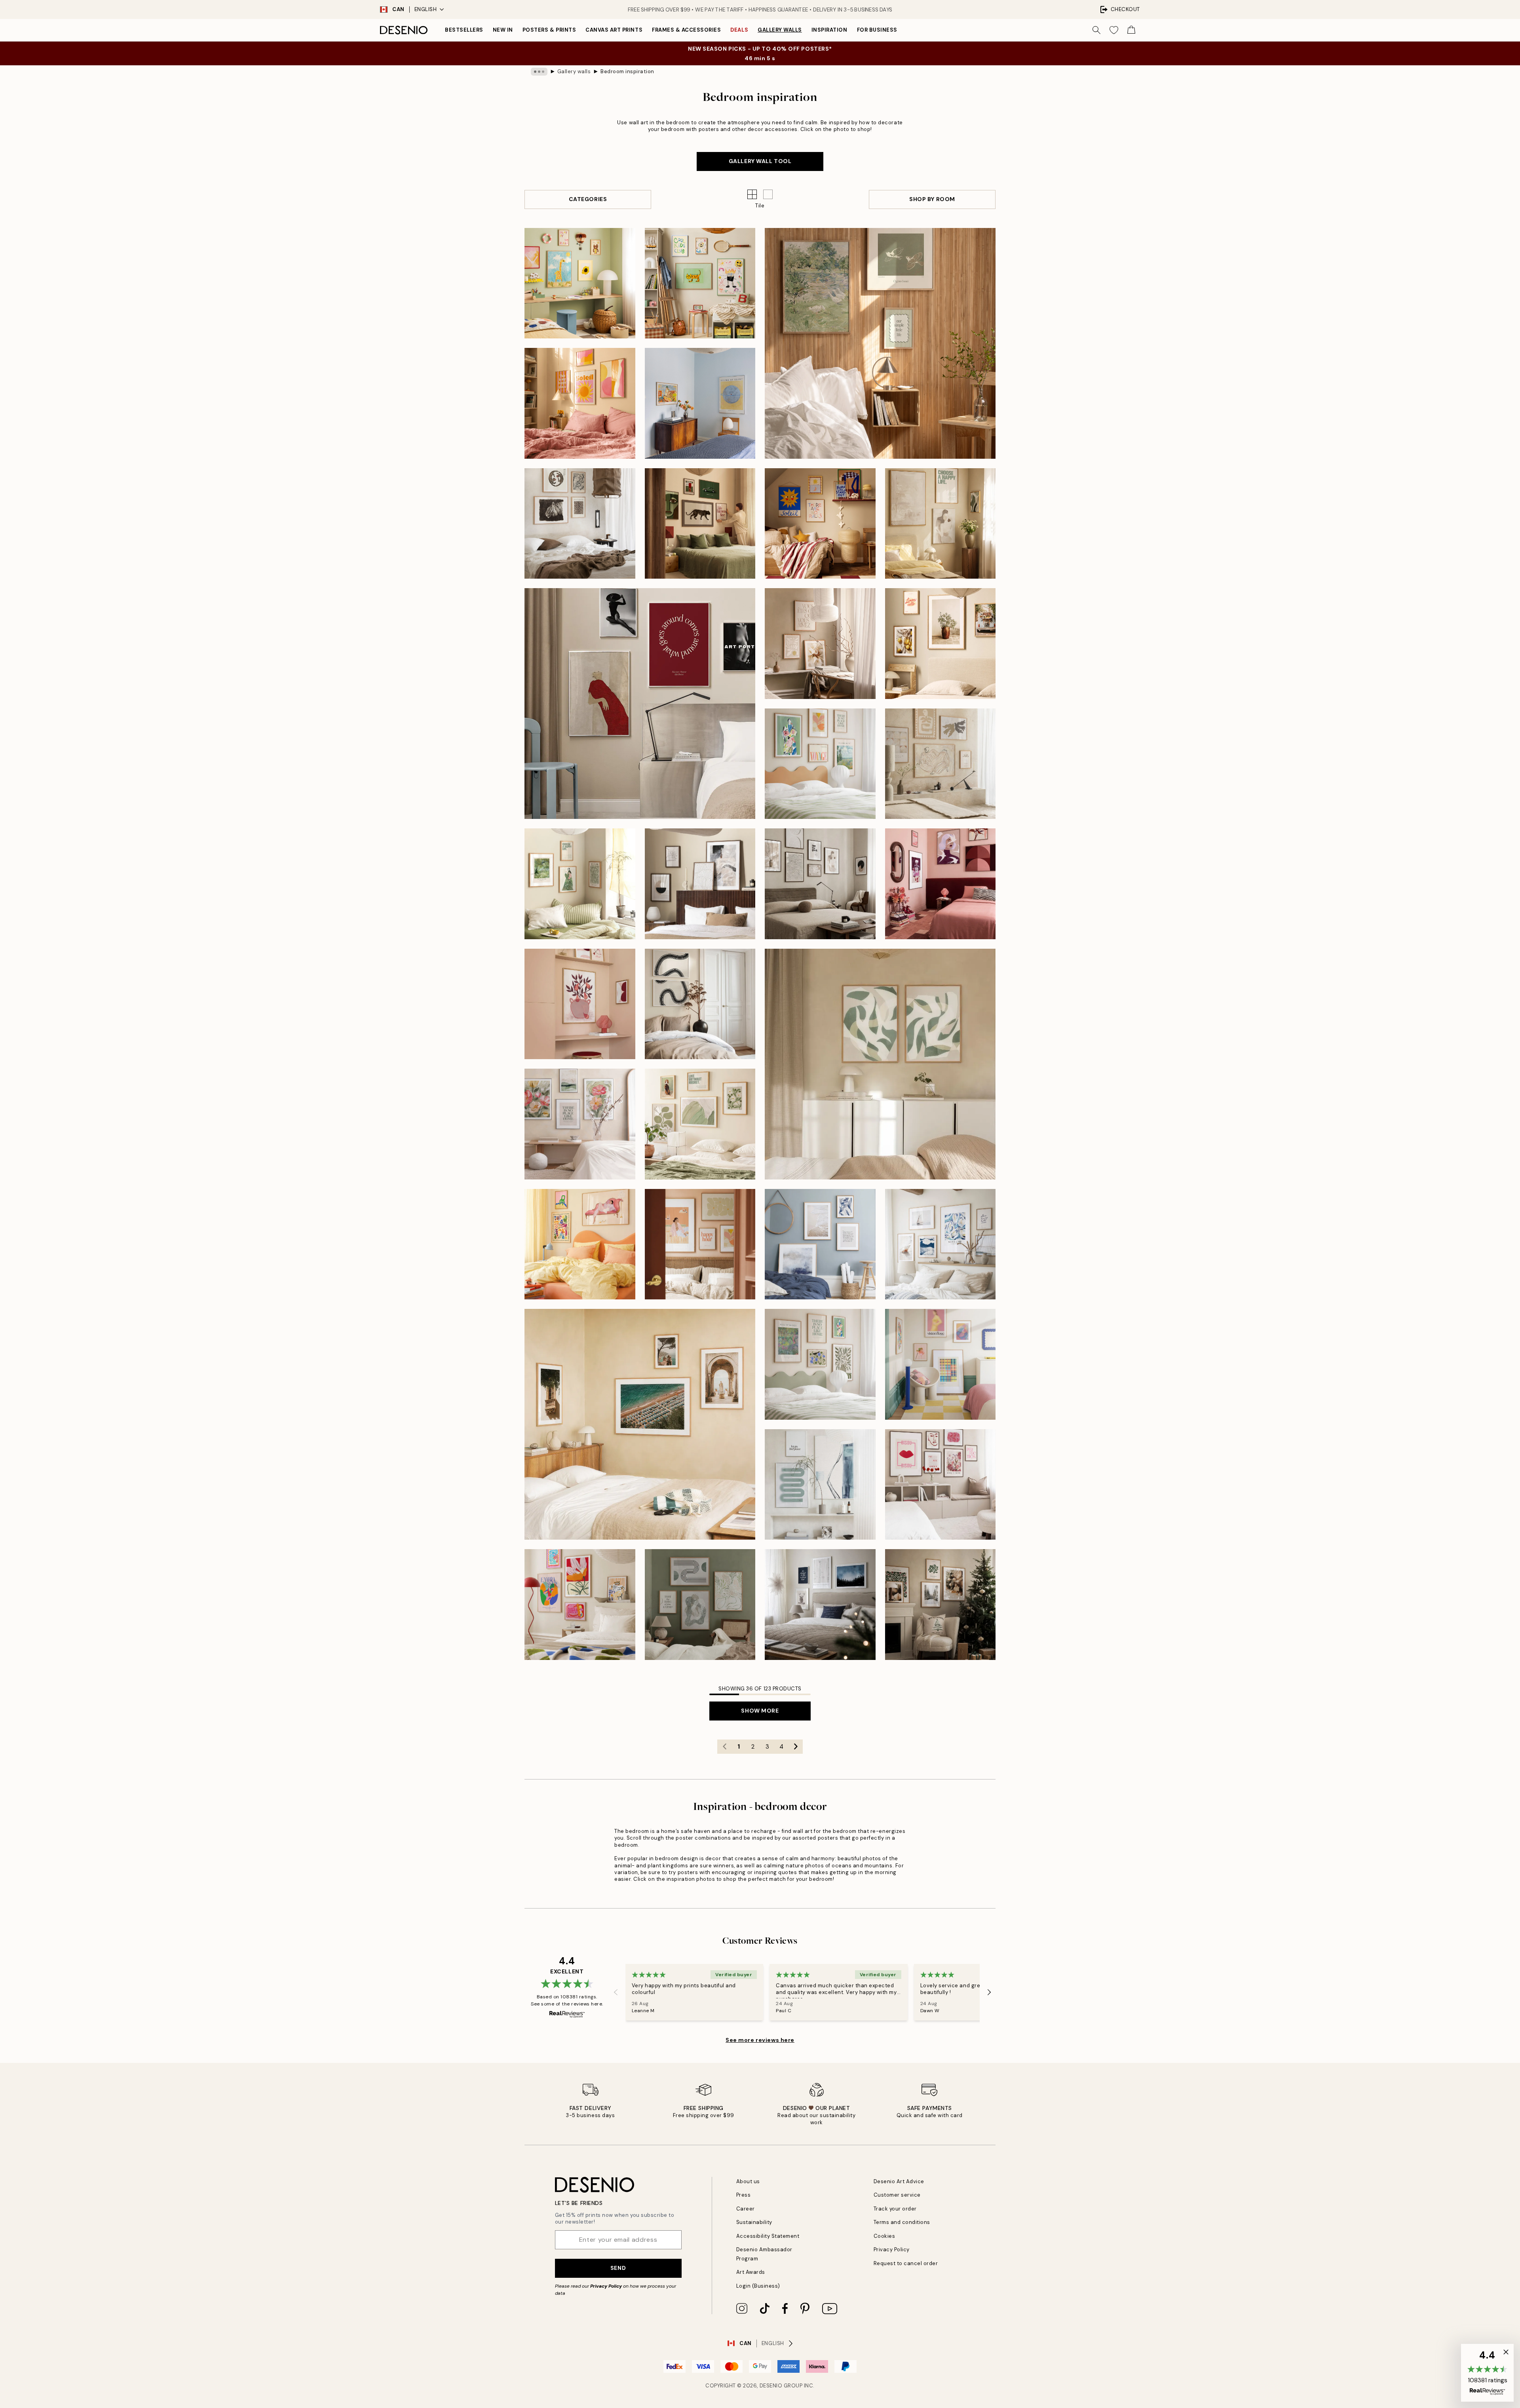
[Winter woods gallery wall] (940, 1605)
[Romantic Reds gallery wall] (940, 1485)
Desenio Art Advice (899, 2181)
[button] (768, 194)
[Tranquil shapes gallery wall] (820, 1485)
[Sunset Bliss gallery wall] (580, 403)
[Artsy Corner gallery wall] (580, 1004)
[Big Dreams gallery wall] (580, 283)
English (426, 9)
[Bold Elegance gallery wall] (940, 884)
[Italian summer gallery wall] (940, 644)
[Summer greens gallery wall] (700, 1124)
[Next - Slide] (989, 1992)
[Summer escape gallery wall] (640, 1424)
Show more (760, 1711)
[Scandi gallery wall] (820, 1605)
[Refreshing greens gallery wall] (820, 1364)
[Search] (1096, 30)
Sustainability (754, 2222)
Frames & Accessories (686, 30)
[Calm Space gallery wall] (820, 644)
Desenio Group (781, 2386)
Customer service (897, 2195)
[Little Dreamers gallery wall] (700, 283)
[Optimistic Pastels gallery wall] (940, 1364)
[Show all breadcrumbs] (539, 72)
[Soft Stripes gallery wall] (580, 884)
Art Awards (751, 2272)
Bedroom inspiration (627, 71)
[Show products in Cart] (1131, 30)
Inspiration (829, 30)
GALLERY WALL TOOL (760, 161)
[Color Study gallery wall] (700, 403)
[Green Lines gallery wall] (700, 1605)
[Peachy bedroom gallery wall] (700, 1244)
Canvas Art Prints (614, 30)
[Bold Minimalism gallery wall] (640, 704)
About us (748, 2181)
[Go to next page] (796, 1747)
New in (503, 30)
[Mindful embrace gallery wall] (940, 524)
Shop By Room (932, 199)
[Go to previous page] (724, 1747)
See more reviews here (760, 2040)
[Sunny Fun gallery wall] (820, 524)
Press (744, 2195)
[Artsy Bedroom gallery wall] (820, 764)
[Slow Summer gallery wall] (880, 343)
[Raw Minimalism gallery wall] (580, 524)
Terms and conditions (902, 2222)
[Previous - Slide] (616, 1992)
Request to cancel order (906, 2263)
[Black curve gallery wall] (700, 1004)
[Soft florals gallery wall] (580, 1124)
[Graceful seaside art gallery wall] (820, 1244)
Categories (588, 199)
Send (618, 2268)
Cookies (884, 2236)
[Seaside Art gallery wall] (940, 1244)
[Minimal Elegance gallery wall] (820, 884)
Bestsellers (464, 30)
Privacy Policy (606, 2286)
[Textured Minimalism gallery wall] (940, 764)
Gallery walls (780, 30)
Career (746, 2209)
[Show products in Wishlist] (1114, 30)
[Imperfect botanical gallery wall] (880, 1064)
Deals (739, 30)
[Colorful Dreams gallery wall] (580, 1244)
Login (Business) (758, 2286)
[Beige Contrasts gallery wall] (700, 884)
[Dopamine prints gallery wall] (580, 1605)
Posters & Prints (549, 30)
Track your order (895, 2209)
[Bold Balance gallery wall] (700, 524)
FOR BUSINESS (877, 30)
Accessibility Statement (768, 2236)
